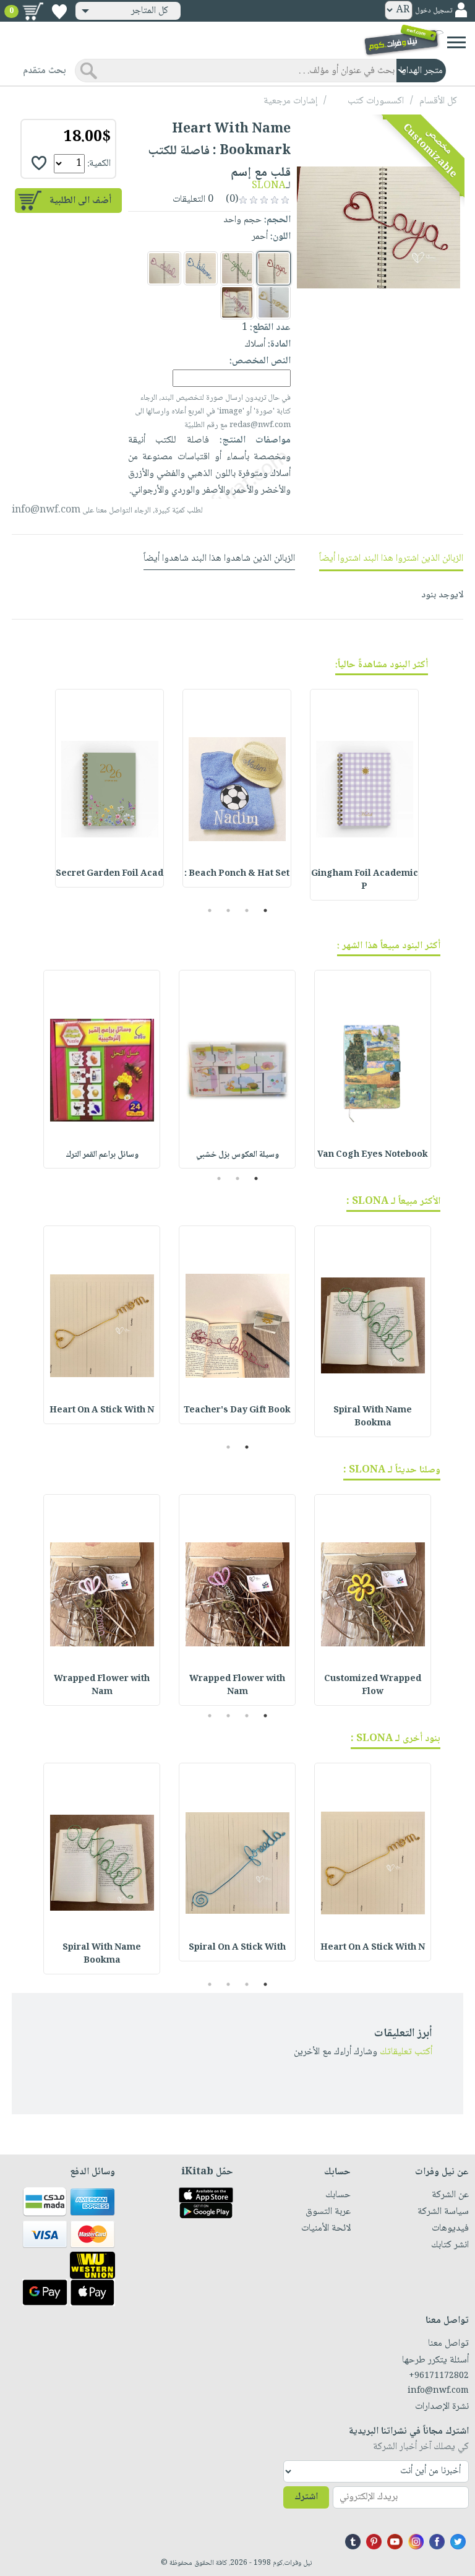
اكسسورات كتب (376, 101)
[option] (364, 795)
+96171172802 (439, 2376)
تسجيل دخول (434, 11)
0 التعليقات (194, 200)
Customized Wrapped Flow (373, 1686)
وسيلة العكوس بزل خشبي (237, 1155)
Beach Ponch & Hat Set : (237, 874)
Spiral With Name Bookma (373, 1417)
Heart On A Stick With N (102, 1411)
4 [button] (210, 910)
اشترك (306, 2497)
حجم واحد (242, 220)
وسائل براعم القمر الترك (102, 1155)
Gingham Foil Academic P (365, 880)
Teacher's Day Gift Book (237, 1411)
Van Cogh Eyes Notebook (373, 1155)
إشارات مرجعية (290, 101)
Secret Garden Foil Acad (109, 874)
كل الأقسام (438, 101)
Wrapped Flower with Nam (237, 1686)
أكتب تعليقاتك (406, 2052)
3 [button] (229, 910)
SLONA (269, 186)
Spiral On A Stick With (237, 1948)
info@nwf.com (46, 510)
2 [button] (247, 910)
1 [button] (266, 910)
